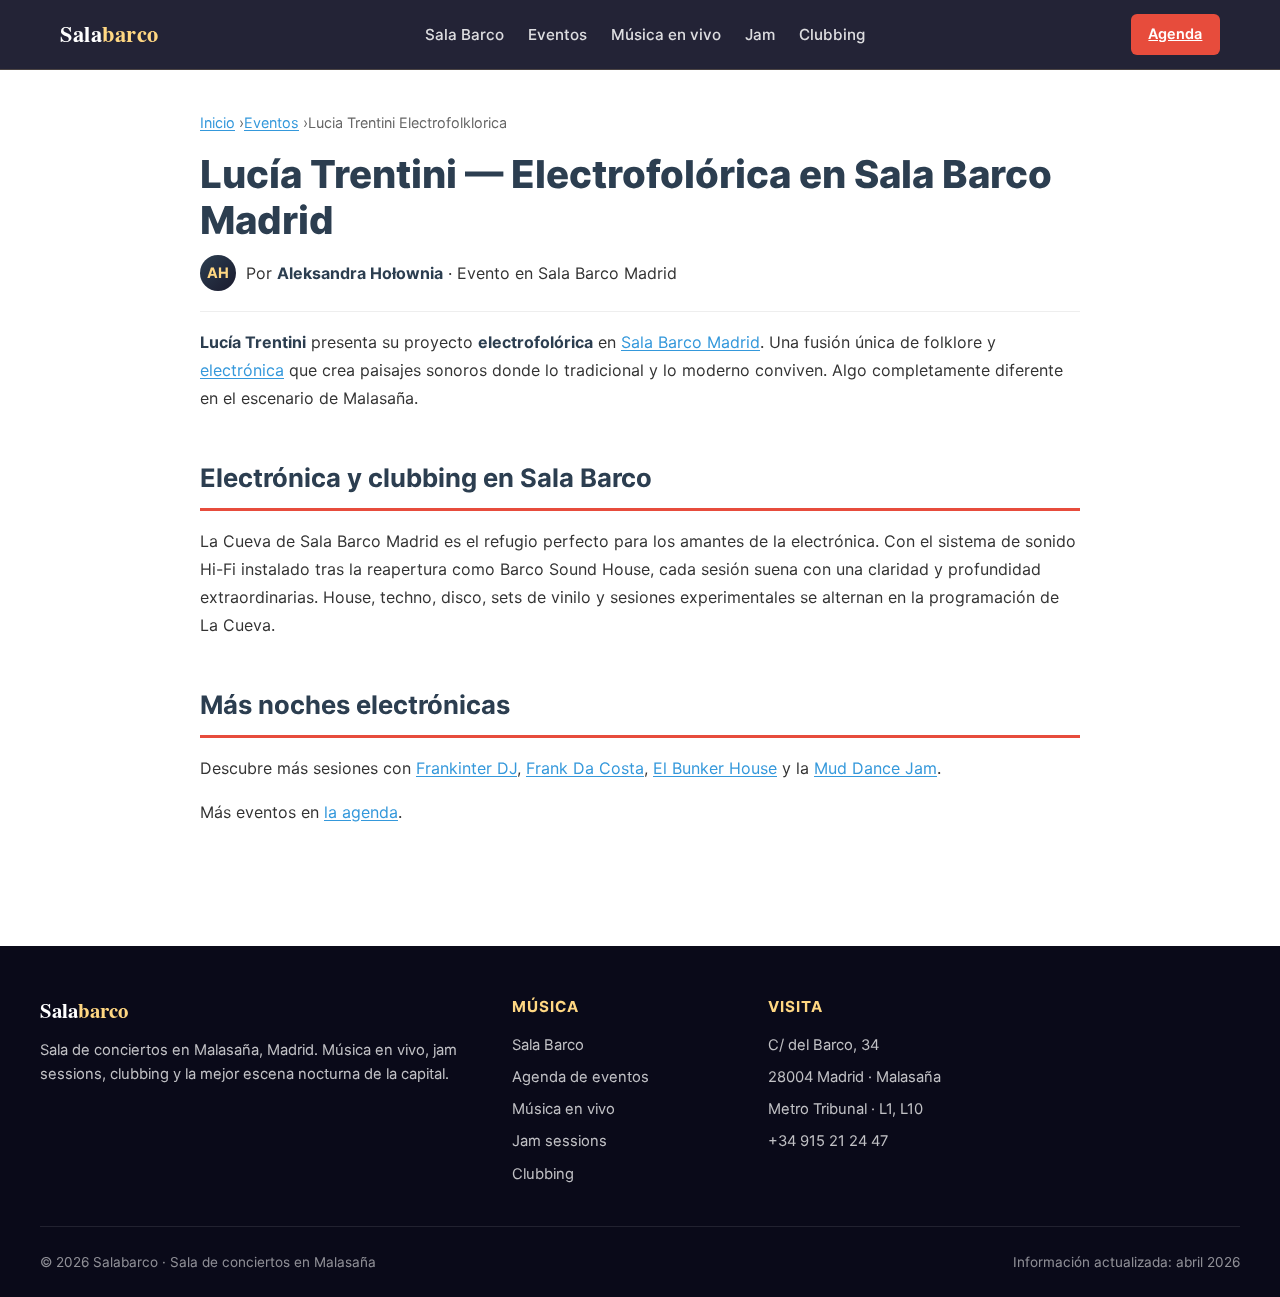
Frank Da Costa (585, 768)
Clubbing (832, 34)
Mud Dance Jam (875, 768)
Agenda (1175, 33)
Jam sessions (559, 1141)
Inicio (217, 122)
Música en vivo (666, 34)
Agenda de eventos (580, 1077)
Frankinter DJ (466, 768)
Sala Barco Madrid (690, 342)
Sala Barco (464, 34)
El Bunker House (715, 768)
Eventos (557, 34)
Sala (109, 33)
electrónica (242, 370)
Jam (760, 34)
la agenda (361, 812)
